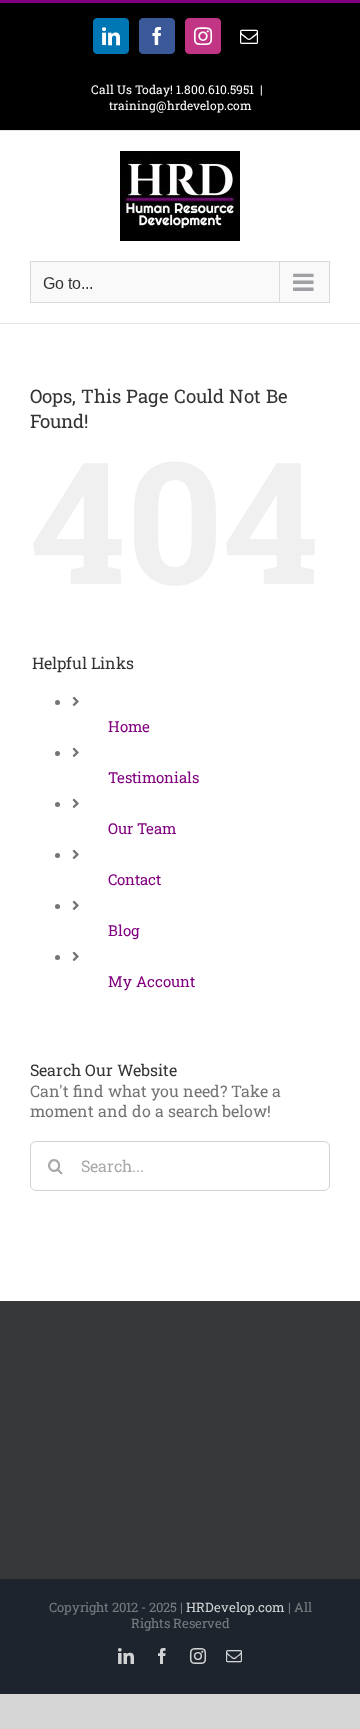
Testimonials (153, 777)
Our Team (142, 828)
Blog (123, 930)
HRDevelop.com (235, 1607)
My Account (151, 981)
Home (129, 726)
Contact (134, 879)
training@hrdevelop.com (180, 105)
